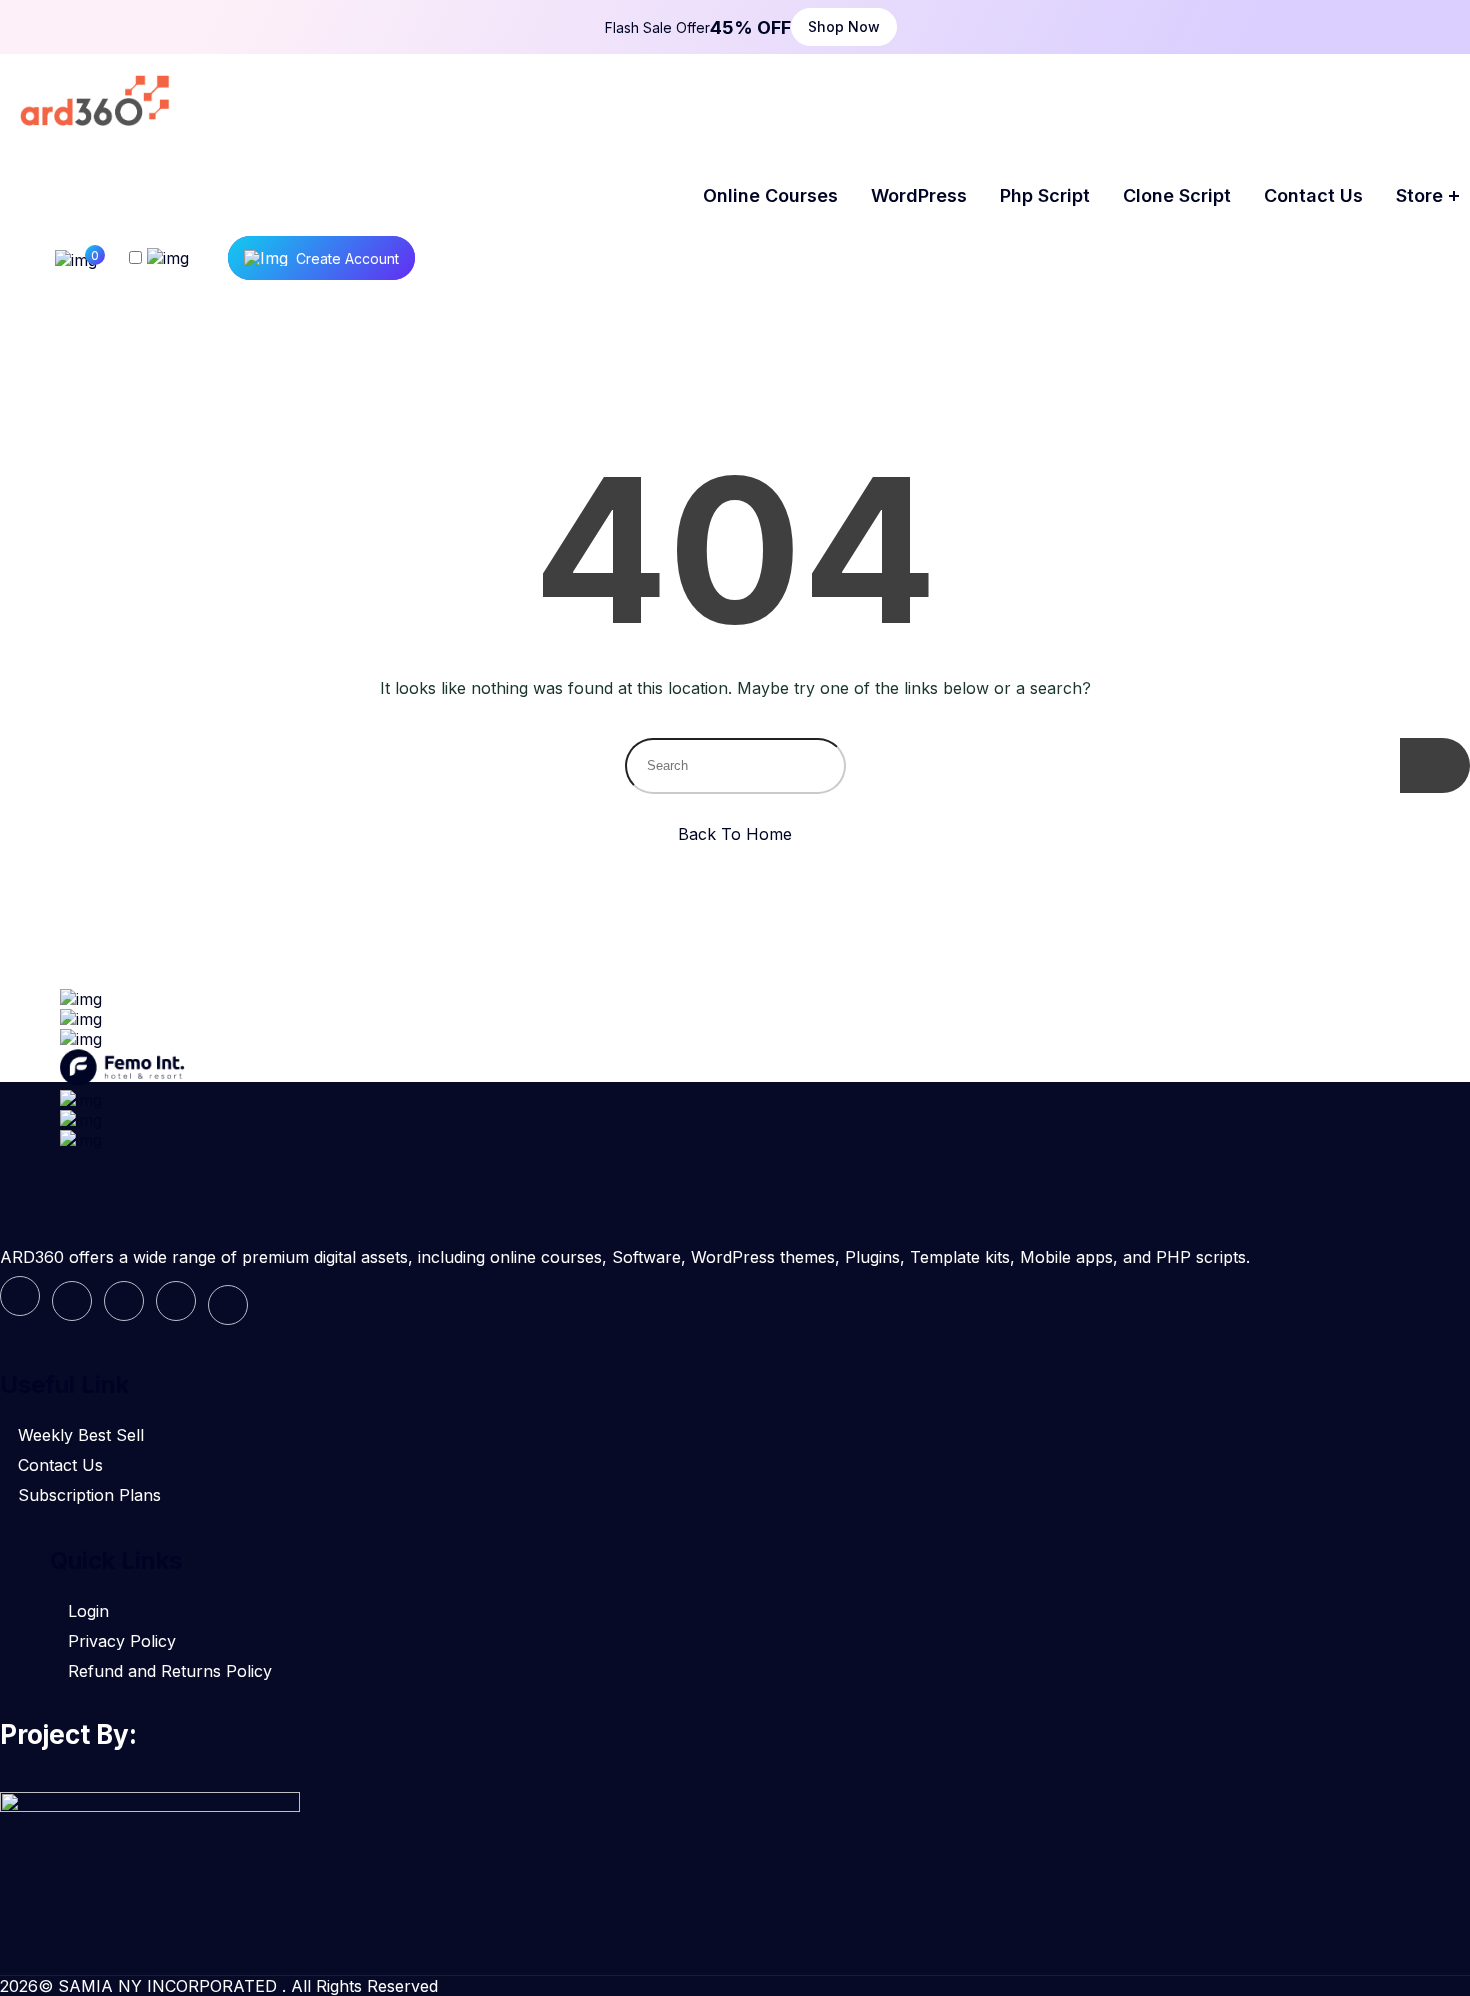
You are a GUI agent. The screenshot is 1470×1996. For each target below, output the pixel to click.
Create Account (347, 258)
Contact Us (60, 1465)
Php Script (1045, 195)
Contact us (1313, 195)
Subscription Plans (89, 1495)
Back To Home (735, 834)
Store (1419, 195)
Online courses (770, 195)
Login (88, 1611)
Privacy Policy (122, 1641)
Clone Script (1177, 195)
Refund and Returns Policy (170, 1671)
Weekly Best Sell (81, 1435)
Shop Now (844, 26)
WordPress (919, 195)
